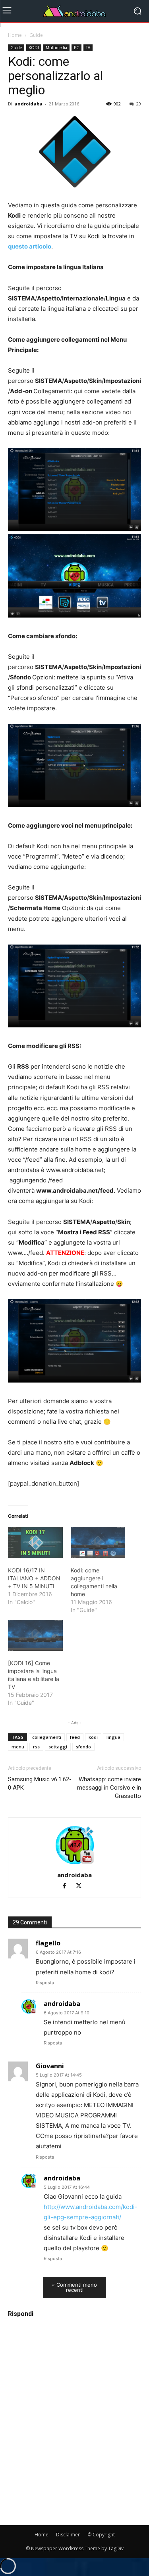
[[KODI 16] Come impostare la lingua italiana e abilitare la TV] (35, 1636)
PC (76, 48)
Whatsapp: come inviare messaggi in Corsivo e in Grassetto (109, 1788)
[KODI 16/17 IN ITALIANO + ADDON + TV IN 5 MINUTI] (35, 1542)
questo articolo (30, 246)
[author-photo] (75, 1864)
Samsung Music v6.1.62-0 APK (40, 1783)
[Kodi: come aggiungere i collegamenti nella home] (98, 1542)
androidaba (28, 104)
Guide (36, 35)
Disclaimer (68, 2535)
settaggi (58, 1747)
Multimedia (56, 48)
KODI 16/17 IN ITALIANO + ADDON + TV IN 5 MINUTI (34, 1578)
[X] (82, 1887)
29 (139, 104)
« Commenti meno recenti (74, 2287)
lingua (113, 1737)
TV (88, 48)
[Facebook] (68, 1887)
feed (75, 1737)
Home (15, 35)
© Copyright (101, 2535)
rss (36, 1747)
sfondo (83, 1747)
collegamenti (47, 1737)
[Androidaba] (74, 11)
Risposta (45, 1983)
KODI (34, 48)
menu (18, 1747)
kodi (93, 1737)
